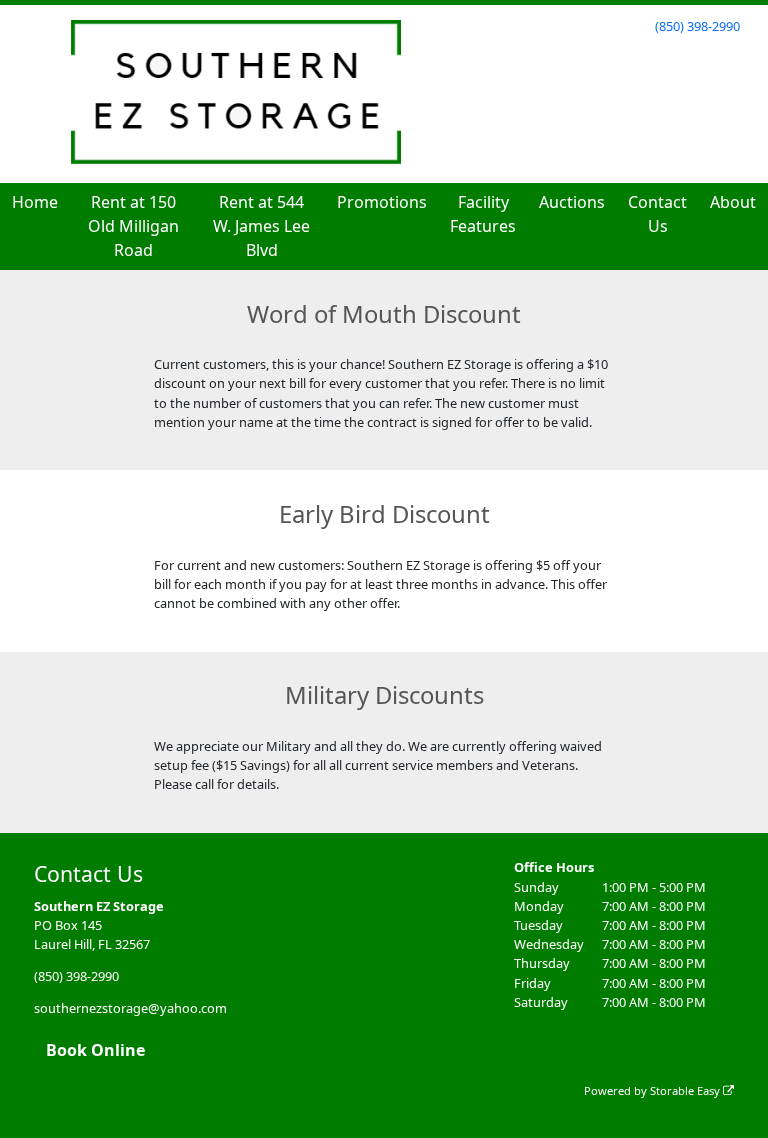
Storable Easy (686, 1090)
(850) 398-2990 (697, 26)
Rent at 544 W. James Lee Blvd (261, 226)
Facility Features (483, 214)
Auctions (572, 202)
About (733, 202)
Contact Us (657, 214)
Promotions (382, 202)
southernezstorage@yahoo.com (130, 1008)
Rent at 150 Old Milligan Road (133, 226)
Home (35, 202)
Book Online (95, 1050)
